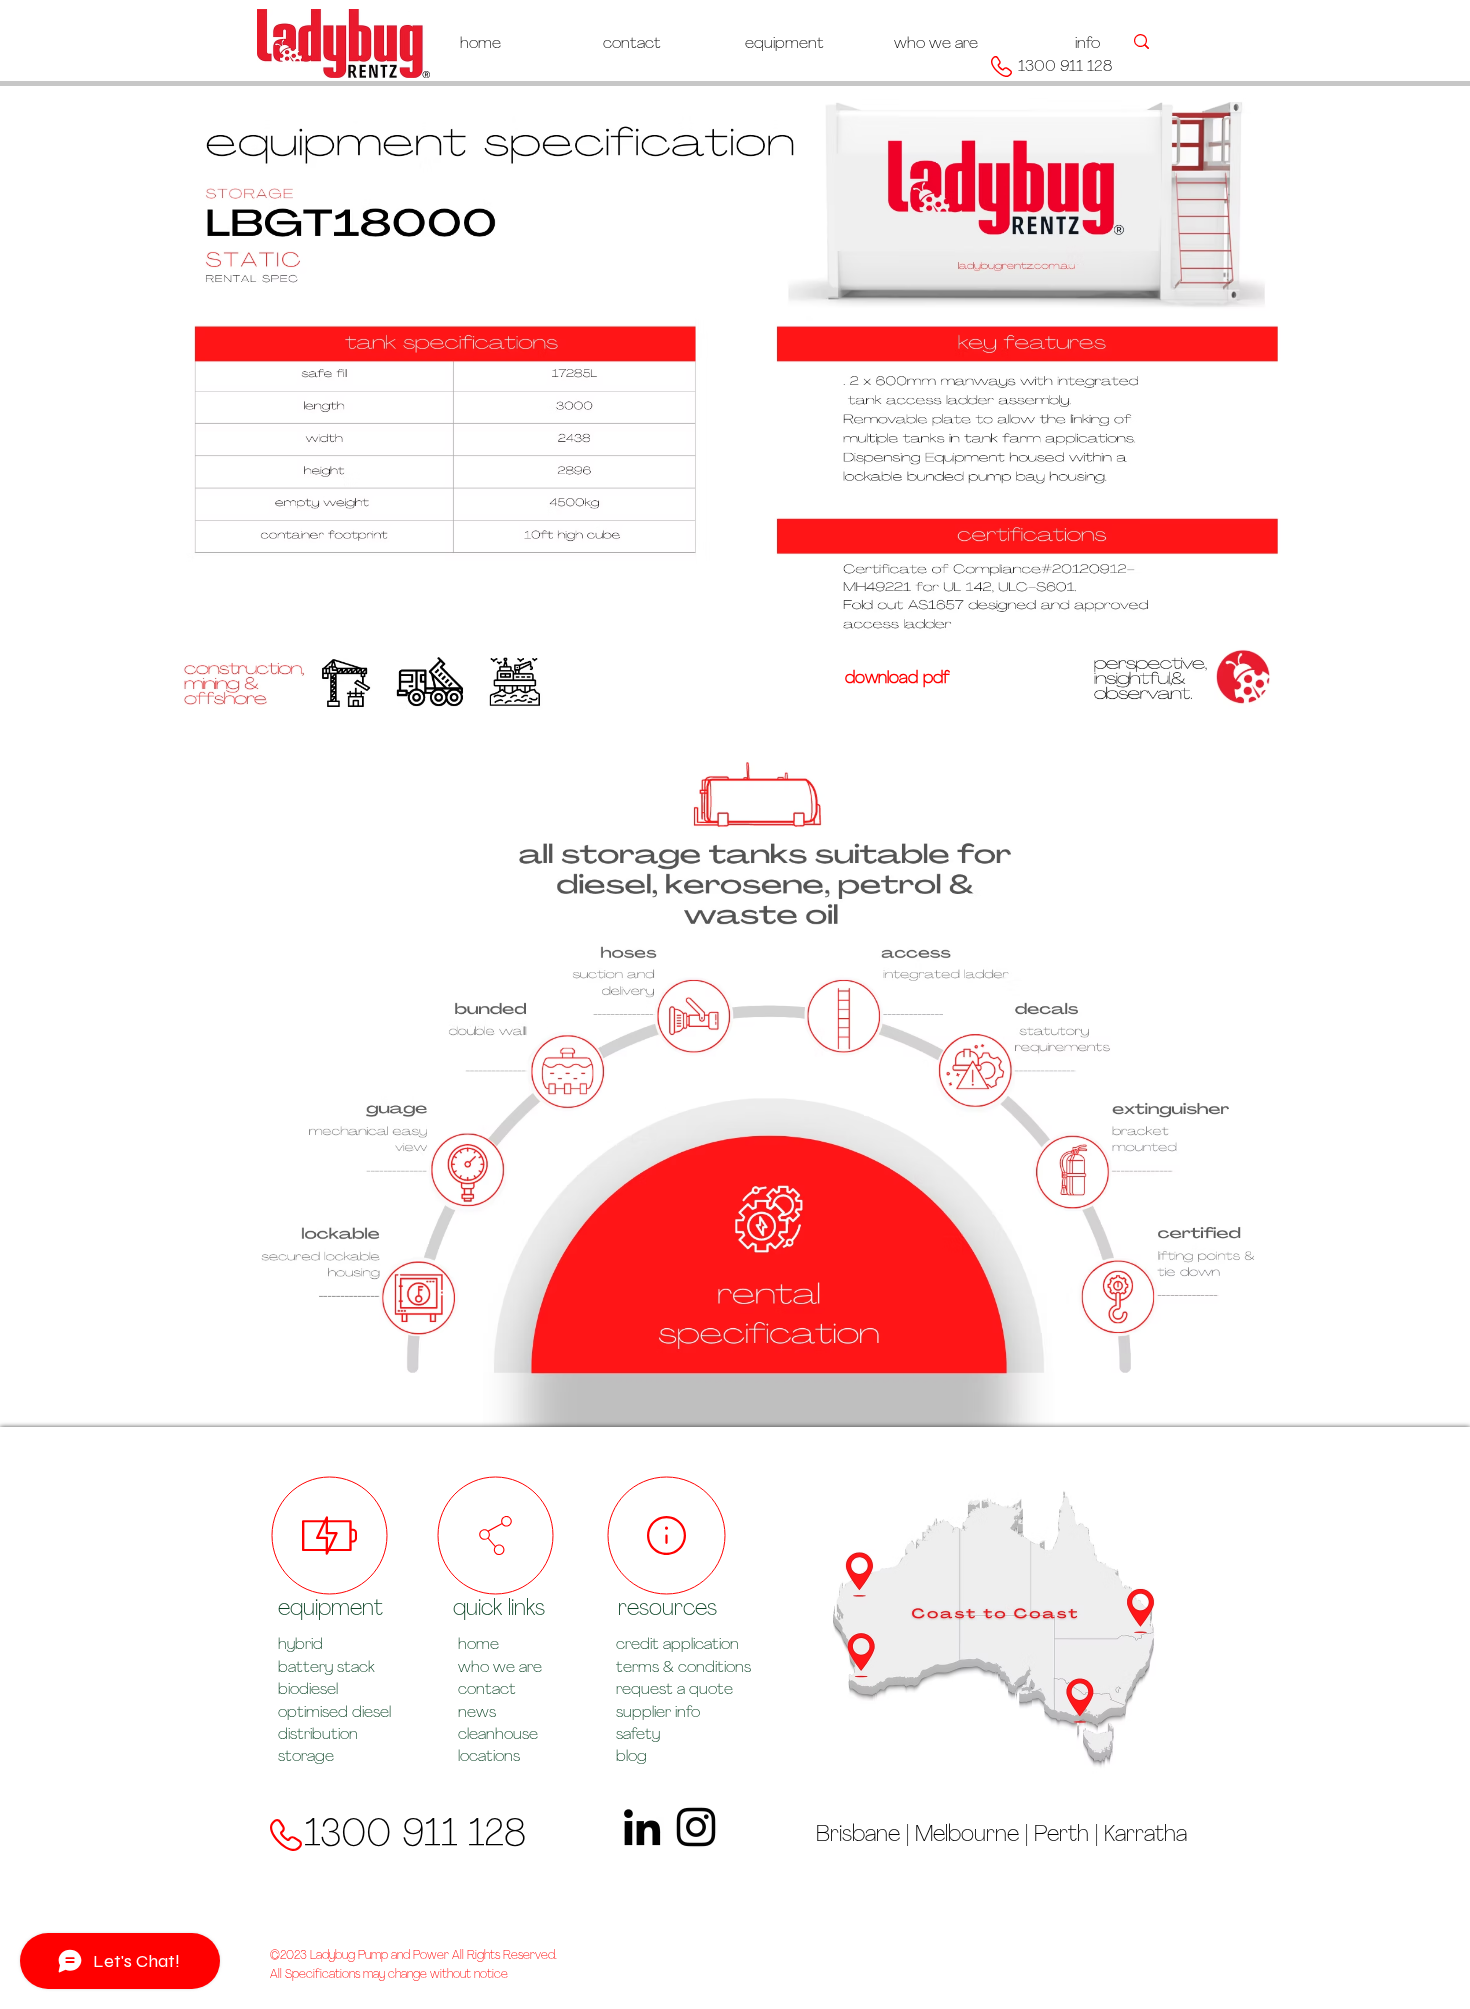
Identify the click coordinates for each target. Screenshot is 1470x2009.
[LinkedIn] (642, 1827)
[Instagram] (696, 1827)
